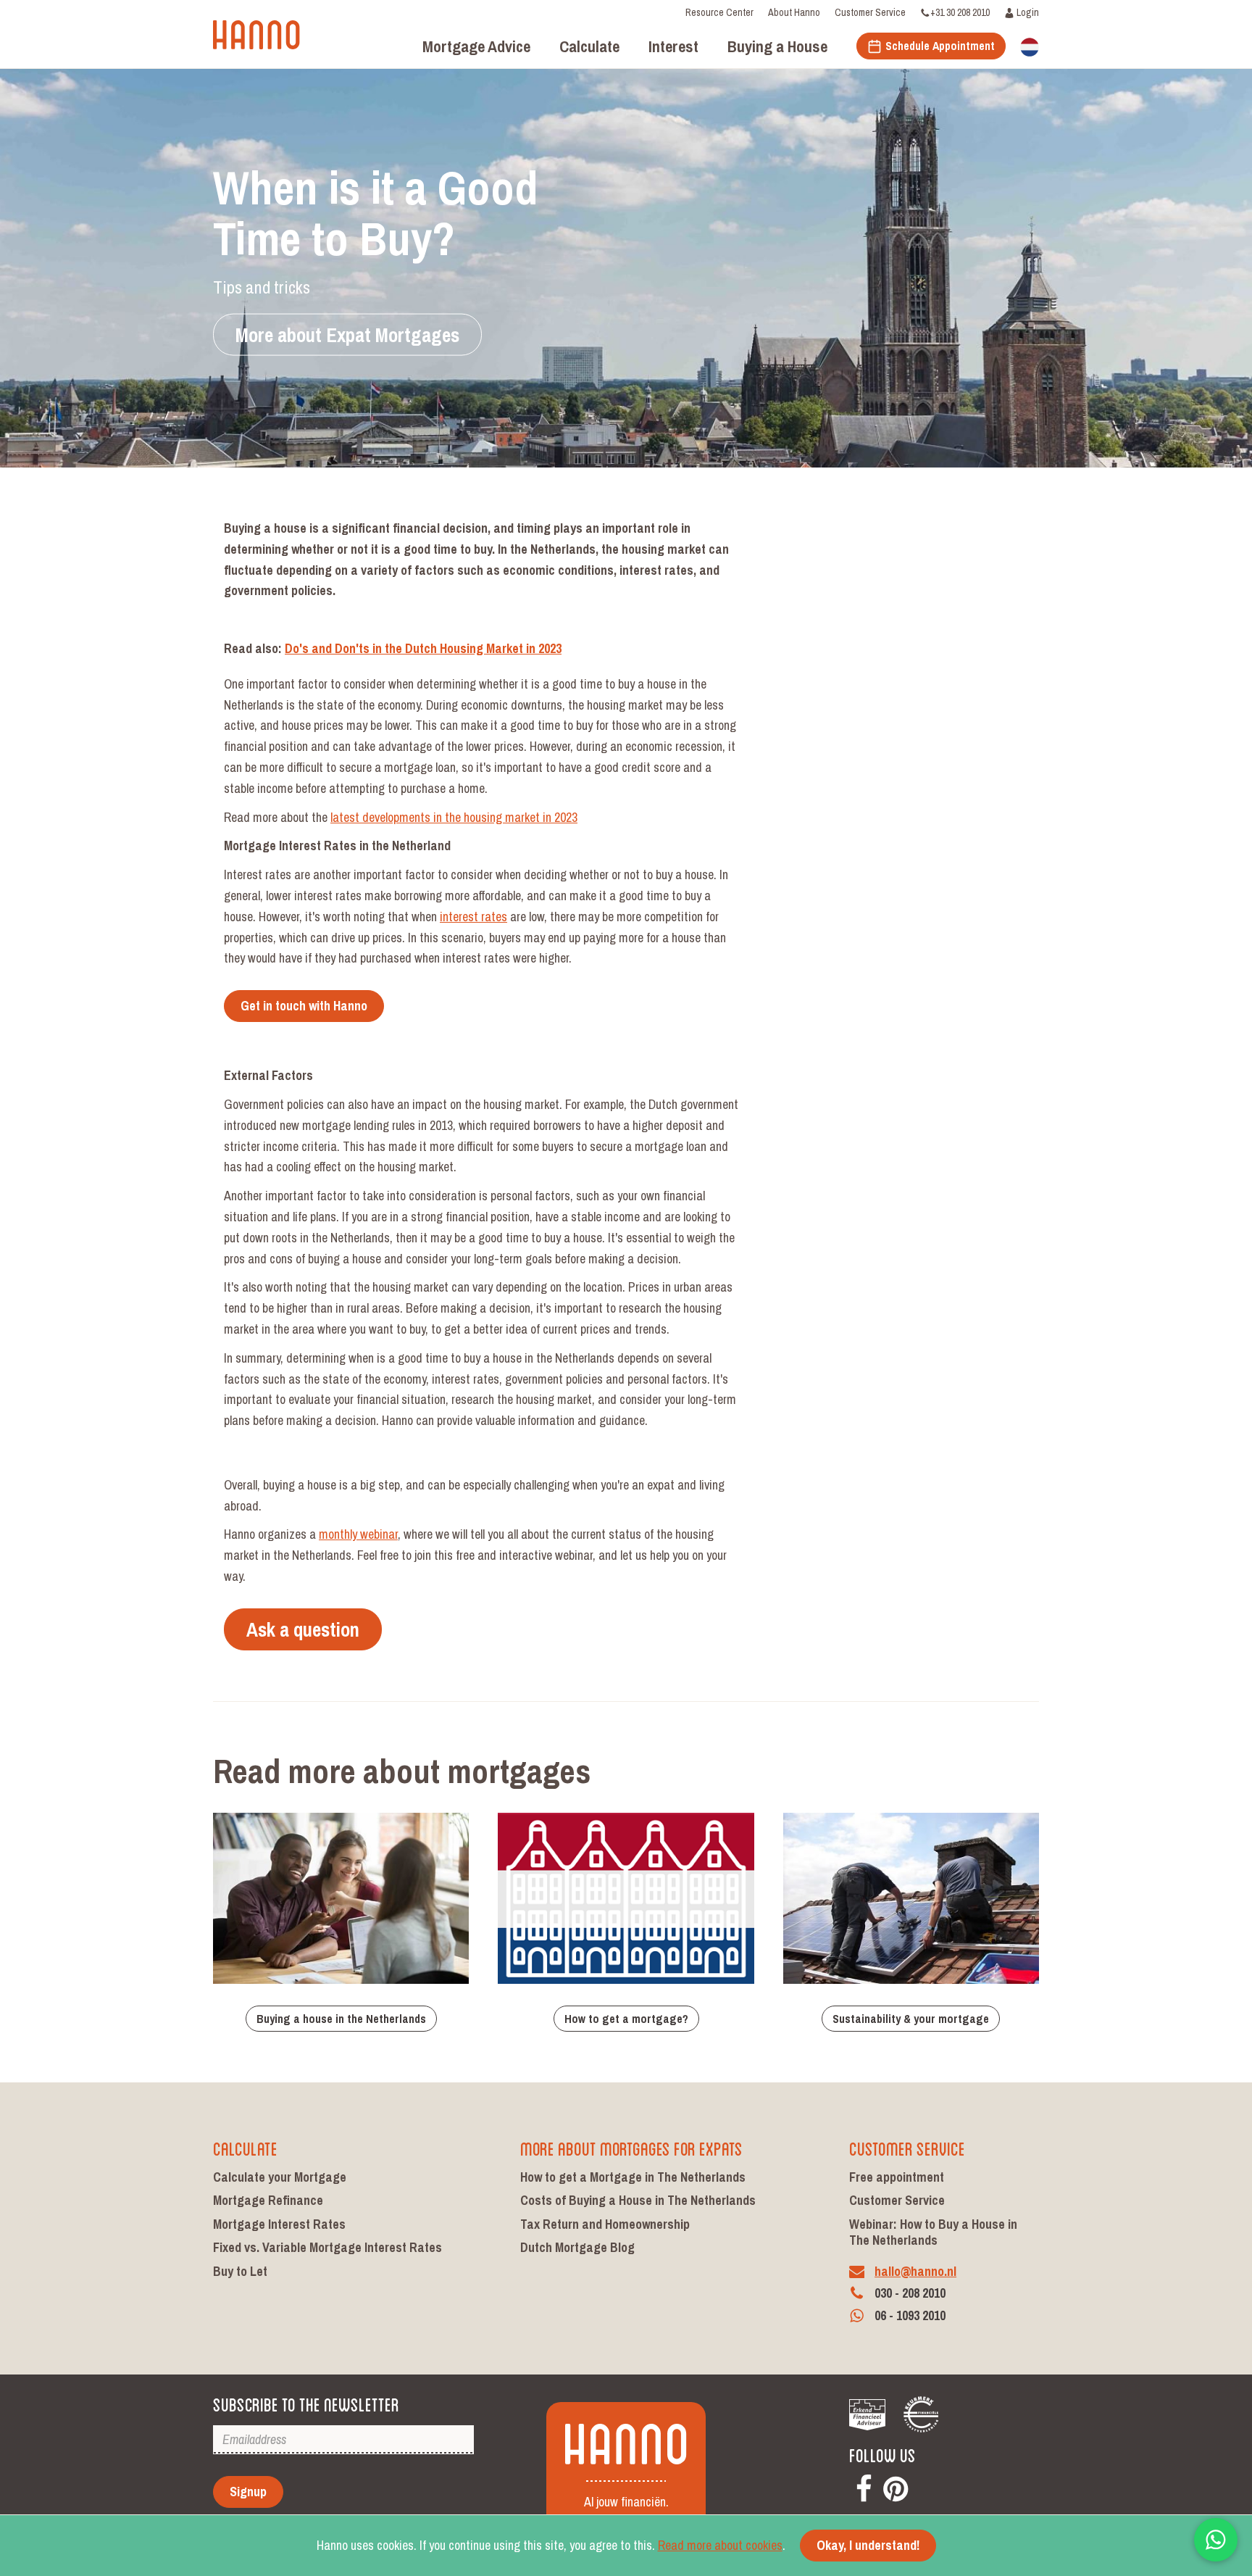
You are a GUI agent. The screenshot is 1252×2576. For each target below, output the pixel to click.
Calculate (245, 2147)
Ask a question (303, 1629)
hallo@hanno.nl (915, 2271)
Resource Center (719, 12)
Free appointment (897, 2177)
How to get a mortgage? (626, 2019)
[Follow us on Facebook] (864, 2486)
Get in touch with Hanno (304, 1006)
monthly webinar (358, 1534)
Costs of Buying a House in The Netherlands (638, 2200)
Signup (248, 2492)
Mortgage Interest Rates (279, 2224)
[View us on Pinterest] (896, 2486)
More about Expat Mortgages (347, 335)
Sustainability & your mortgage (911, 2019)
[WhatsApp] (1216, 2540)
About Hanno (794, 12)
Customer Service (870, 12)
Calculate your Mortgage (280, 2177)
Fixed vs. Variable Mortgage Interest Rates (327, 2247)
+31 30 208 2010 (960, 12)
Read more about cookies (720, 2545)
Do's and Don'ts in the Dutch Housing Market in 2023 (423, 648)
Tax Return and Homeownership (605, 2224)
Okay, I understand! (868, 2545)
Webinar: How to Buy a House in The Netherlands (933, 2232)
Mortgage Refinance (268, 2200)
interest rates (473, 917)
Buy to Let (240, 2271)
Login (1027, 12)
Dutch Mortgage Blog (577, 2247)
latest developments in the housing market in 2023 (454, 817)
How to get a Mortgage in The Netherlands (633, 2177)
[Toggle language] (1030, 46)
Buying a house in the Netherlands (341, 2019)
